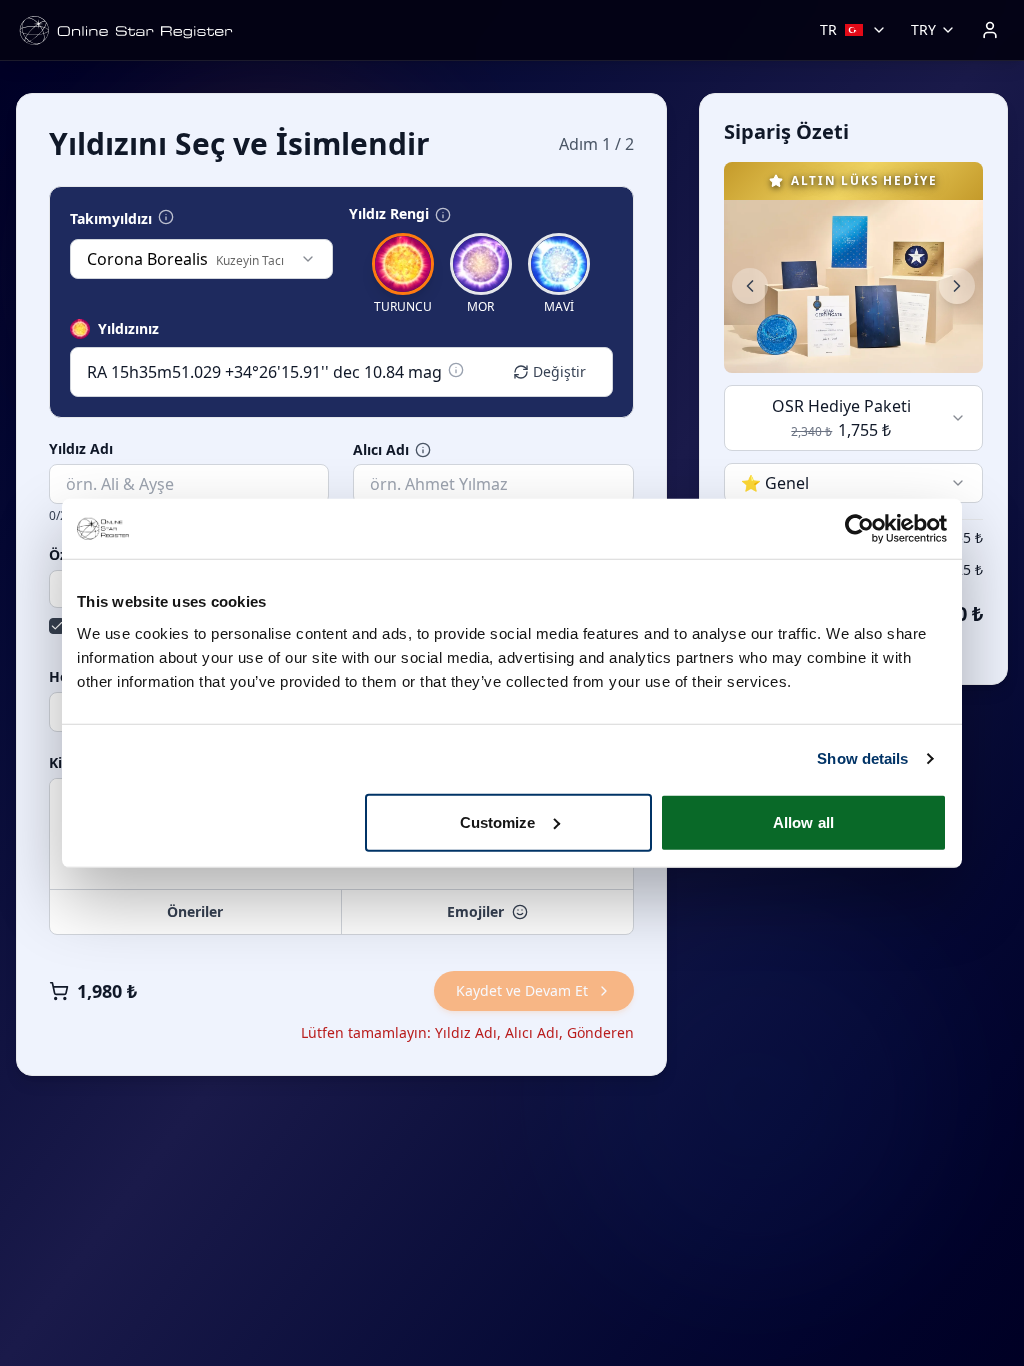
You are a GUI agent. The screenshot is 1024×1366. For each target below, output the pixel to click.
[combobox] (201, 259)
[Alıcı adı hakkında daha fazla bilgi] (423, 450)
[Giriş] (990, 30)
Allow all (803, 821)
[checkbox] (57, 626)
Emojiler (475, 911)
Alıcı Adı (381, 450)
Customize (498, 821)
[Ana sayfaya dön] (126, 30)
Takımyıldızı (111, 219)
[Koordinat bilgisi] (456, 370)
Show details (862, 758)
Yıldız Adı (81, 449)
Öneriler (195, 911)
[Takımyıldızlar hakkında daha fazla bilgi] (166, 217)
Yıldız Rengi (389, 214)
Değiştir (559, 371)
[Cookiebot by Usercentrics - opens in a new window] (859, 529)
